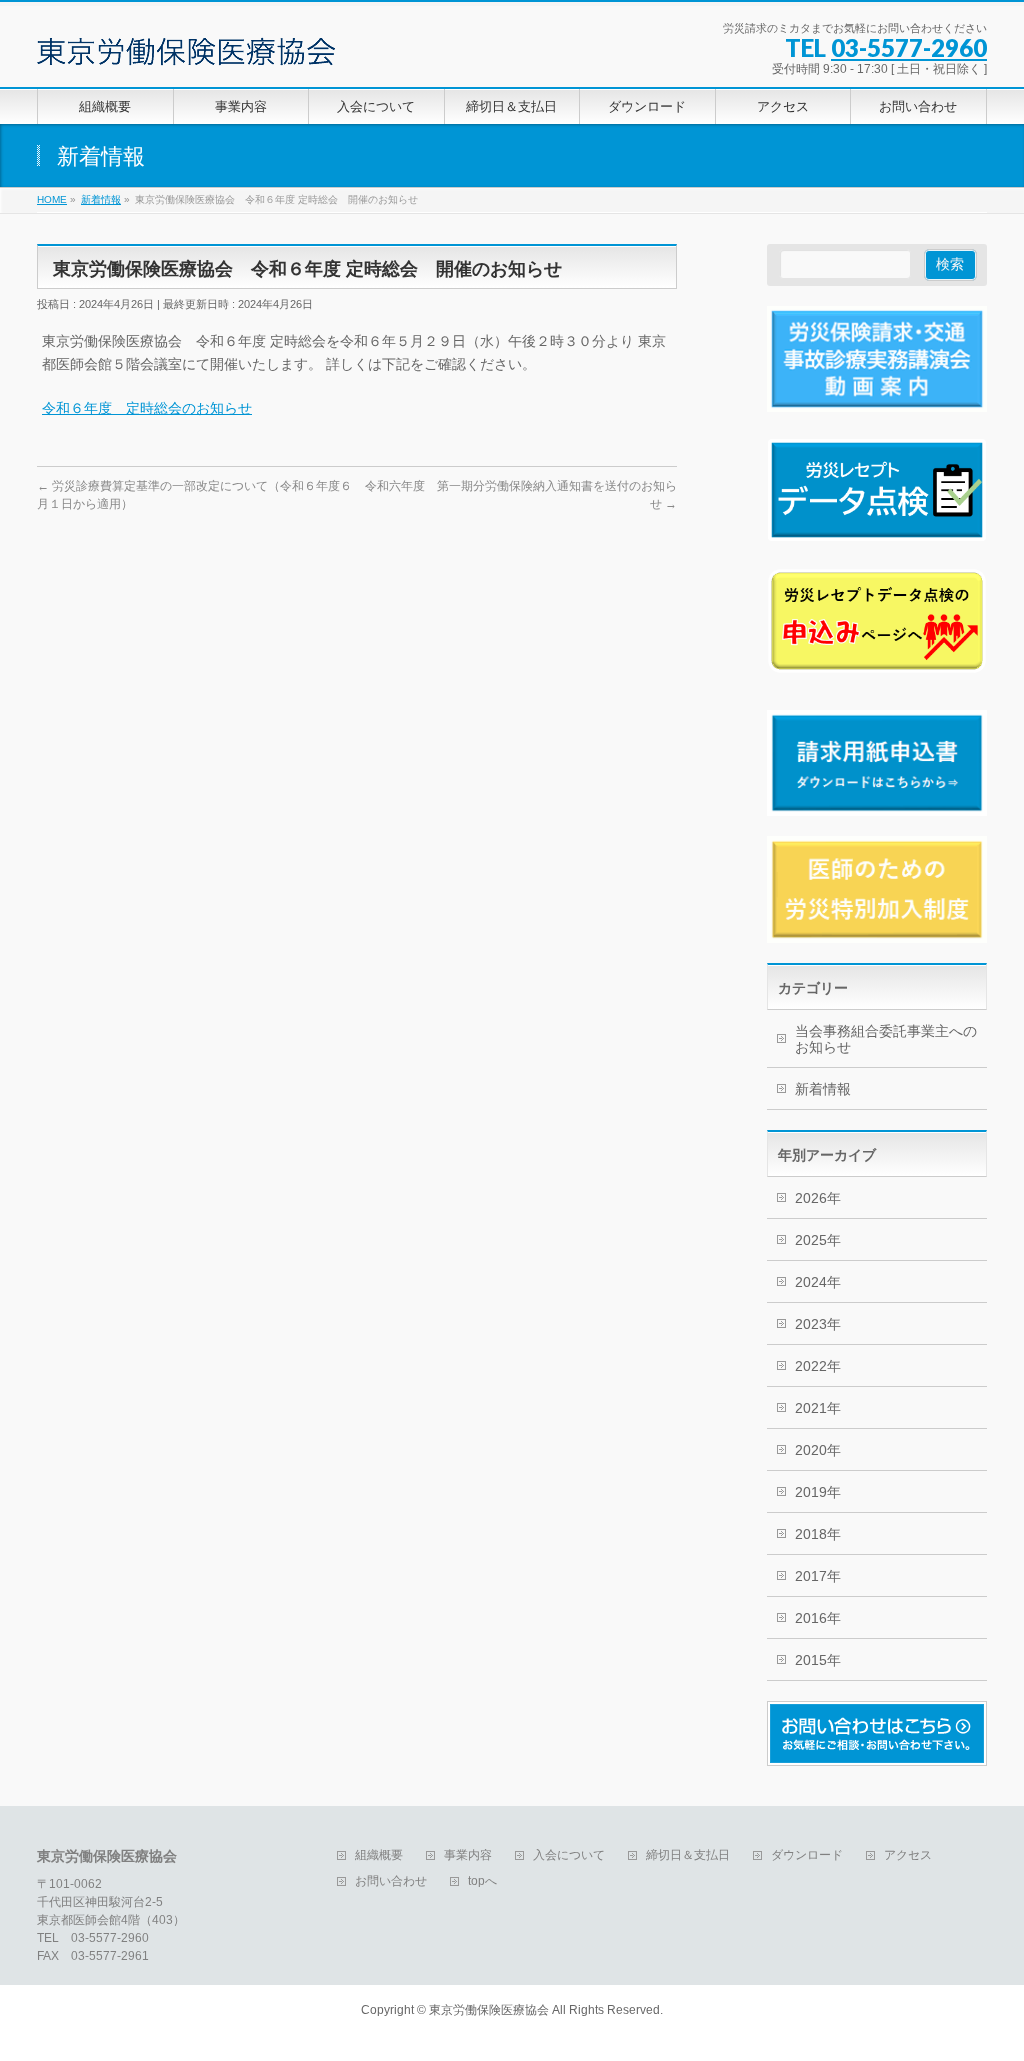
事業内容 (468, 1855)
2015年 (818, 1660)
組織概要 (379, 1855)
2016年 (818, 1618)
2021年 (818, 1408)
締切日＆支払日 (688, 1855)
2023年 (818, 1324)
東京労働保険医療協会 (489, 2010)
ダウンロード (807, 1855)
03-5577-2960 (909, 47)
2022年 (818, 1366)
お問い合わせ (391, 1881)
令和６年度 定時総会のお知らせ (147, 408)
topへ (482, 1881)
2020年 (818, 1450)
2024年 (818, 1282)
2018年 (818, 1534)
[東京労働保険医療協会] (186, 43)
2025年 (818, 1240)
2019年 (818, 1492)
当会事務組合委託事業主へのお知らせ (886, 1039)
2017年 (818, 1576)
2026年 (818, 1198)
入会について (569, 1855)
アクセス (908, 1855)
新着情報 (823, 1089)
